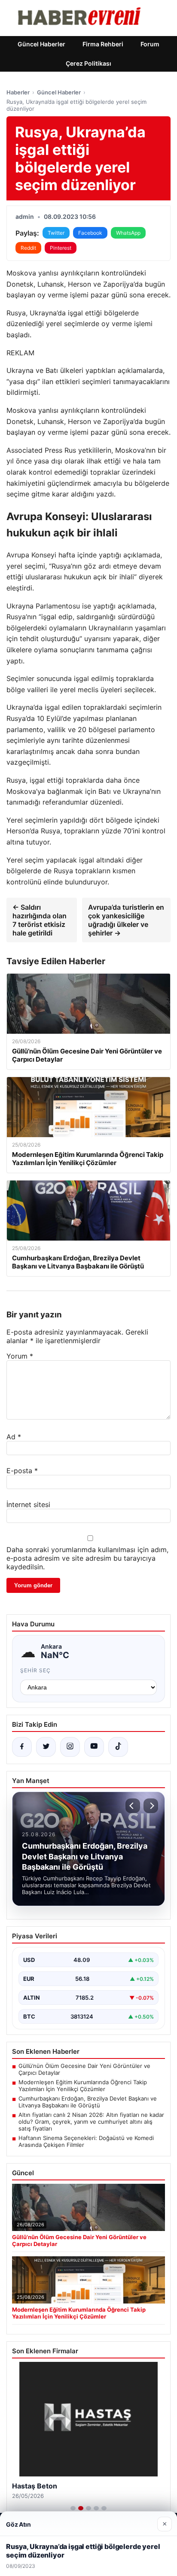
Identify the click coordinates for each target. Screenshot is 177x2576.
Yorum (20, 1356)
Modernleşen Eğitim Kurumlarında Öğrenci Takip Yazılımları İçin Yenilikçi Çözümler (83, 2086)
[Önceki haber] (133, 1806)
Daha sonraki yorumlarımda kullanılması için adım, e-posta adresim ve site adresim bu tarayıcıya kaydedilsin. (87, 1558)
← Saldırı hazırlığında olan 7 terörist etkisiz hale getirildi (40, 920)
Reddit (28, 248)
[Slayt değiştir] (73, 2508)
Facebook (90, 233)
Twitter (56, 233)
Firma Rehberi (103, 44)
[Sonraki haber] (151, 1806)
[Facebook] (22, 1747)
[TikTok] (118, 1747)
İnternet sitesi (28, 1504)
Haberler (18, 92)
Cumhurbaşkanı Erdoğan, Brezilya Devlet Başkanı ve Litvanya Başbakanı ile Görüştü (88, 2102)
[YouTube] (94, 1747)
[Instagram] (70, 1747)
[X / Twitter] (46, 1747)
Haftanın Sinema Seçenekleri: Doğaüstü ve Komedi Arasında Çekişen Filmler (86, 2141)
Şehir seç (35, 1670)
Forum (150, 44)
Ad (14, 1437)
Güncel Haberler (41, 44)
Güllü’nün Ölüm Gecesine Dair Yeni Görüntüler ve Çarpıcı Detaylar (84, 2069)
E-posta (22, 1471)
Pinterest (61, 248)
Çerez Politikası (88, 63)
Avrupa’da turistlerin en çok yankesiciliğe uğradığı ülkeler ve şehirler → (126, 920)
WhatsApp (128, 233)
